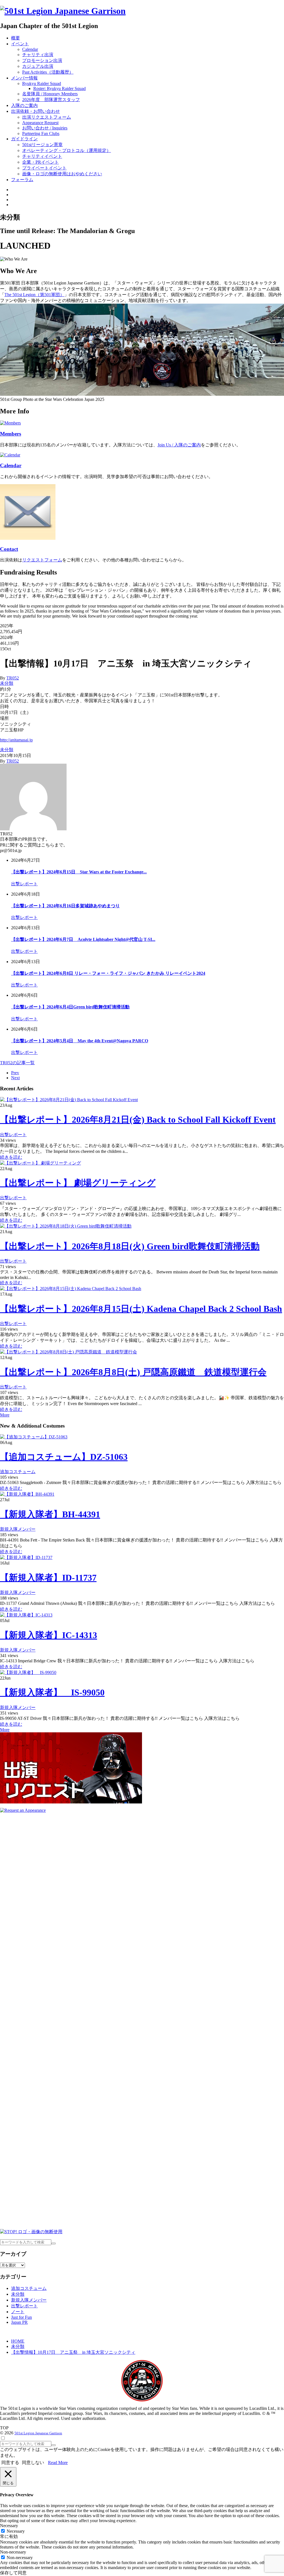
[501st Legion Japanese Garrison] (63, 11)
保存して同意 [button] (13, 2573)
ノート (18, 2312)
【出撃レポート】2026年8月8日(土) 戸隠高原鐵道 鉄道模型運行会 (133, 1372)
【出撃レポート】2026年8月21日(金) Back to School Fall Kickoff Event (138, 1120)
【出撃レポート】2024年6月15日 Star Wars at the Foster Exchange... (79, 872)
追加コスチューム (18, 1472)
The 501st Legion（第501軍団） (34, 295)
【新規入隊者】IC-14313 (49, 1635)
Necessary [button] (9, 2526)
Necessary (16, 2531)
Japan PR (19, 2322)
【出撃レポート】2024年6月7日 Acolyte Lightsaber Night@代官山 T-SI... (83, 939)
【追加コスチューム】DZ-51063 (64, 1457)
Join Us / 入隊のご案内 (179, 445)
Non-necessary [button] (13, 2552)
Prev (15, 1073)
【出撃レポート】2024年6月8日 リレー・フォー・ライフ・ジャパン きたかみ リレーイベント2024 (108, 973)
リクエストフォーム (42, 560)
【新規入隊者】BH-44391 (50, 1514)
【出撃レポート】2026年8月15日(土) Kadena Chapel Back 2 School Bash (141, 1309)
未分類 (7, 683)
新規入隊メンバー (18, 1529)
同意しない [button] (33, 2463)
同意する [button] (10, 2463)
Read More (58, 2463)
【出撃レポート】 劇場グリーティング (78, 1183)
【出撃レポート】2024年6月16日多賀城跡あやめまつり (65, 906)
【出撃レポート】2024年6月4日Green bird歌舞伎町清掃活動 (70, 1007)
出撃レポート (24, 884)
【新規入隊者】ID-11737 (48, 1578)
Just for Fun (21, 2317)
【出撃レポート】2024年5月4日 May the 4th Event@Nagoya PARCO (80, 1041)
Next (15, 1078)
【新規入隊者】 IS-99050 (52, 1692)
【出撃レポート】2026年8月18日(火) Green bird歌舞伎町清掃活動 (130, 1246)
